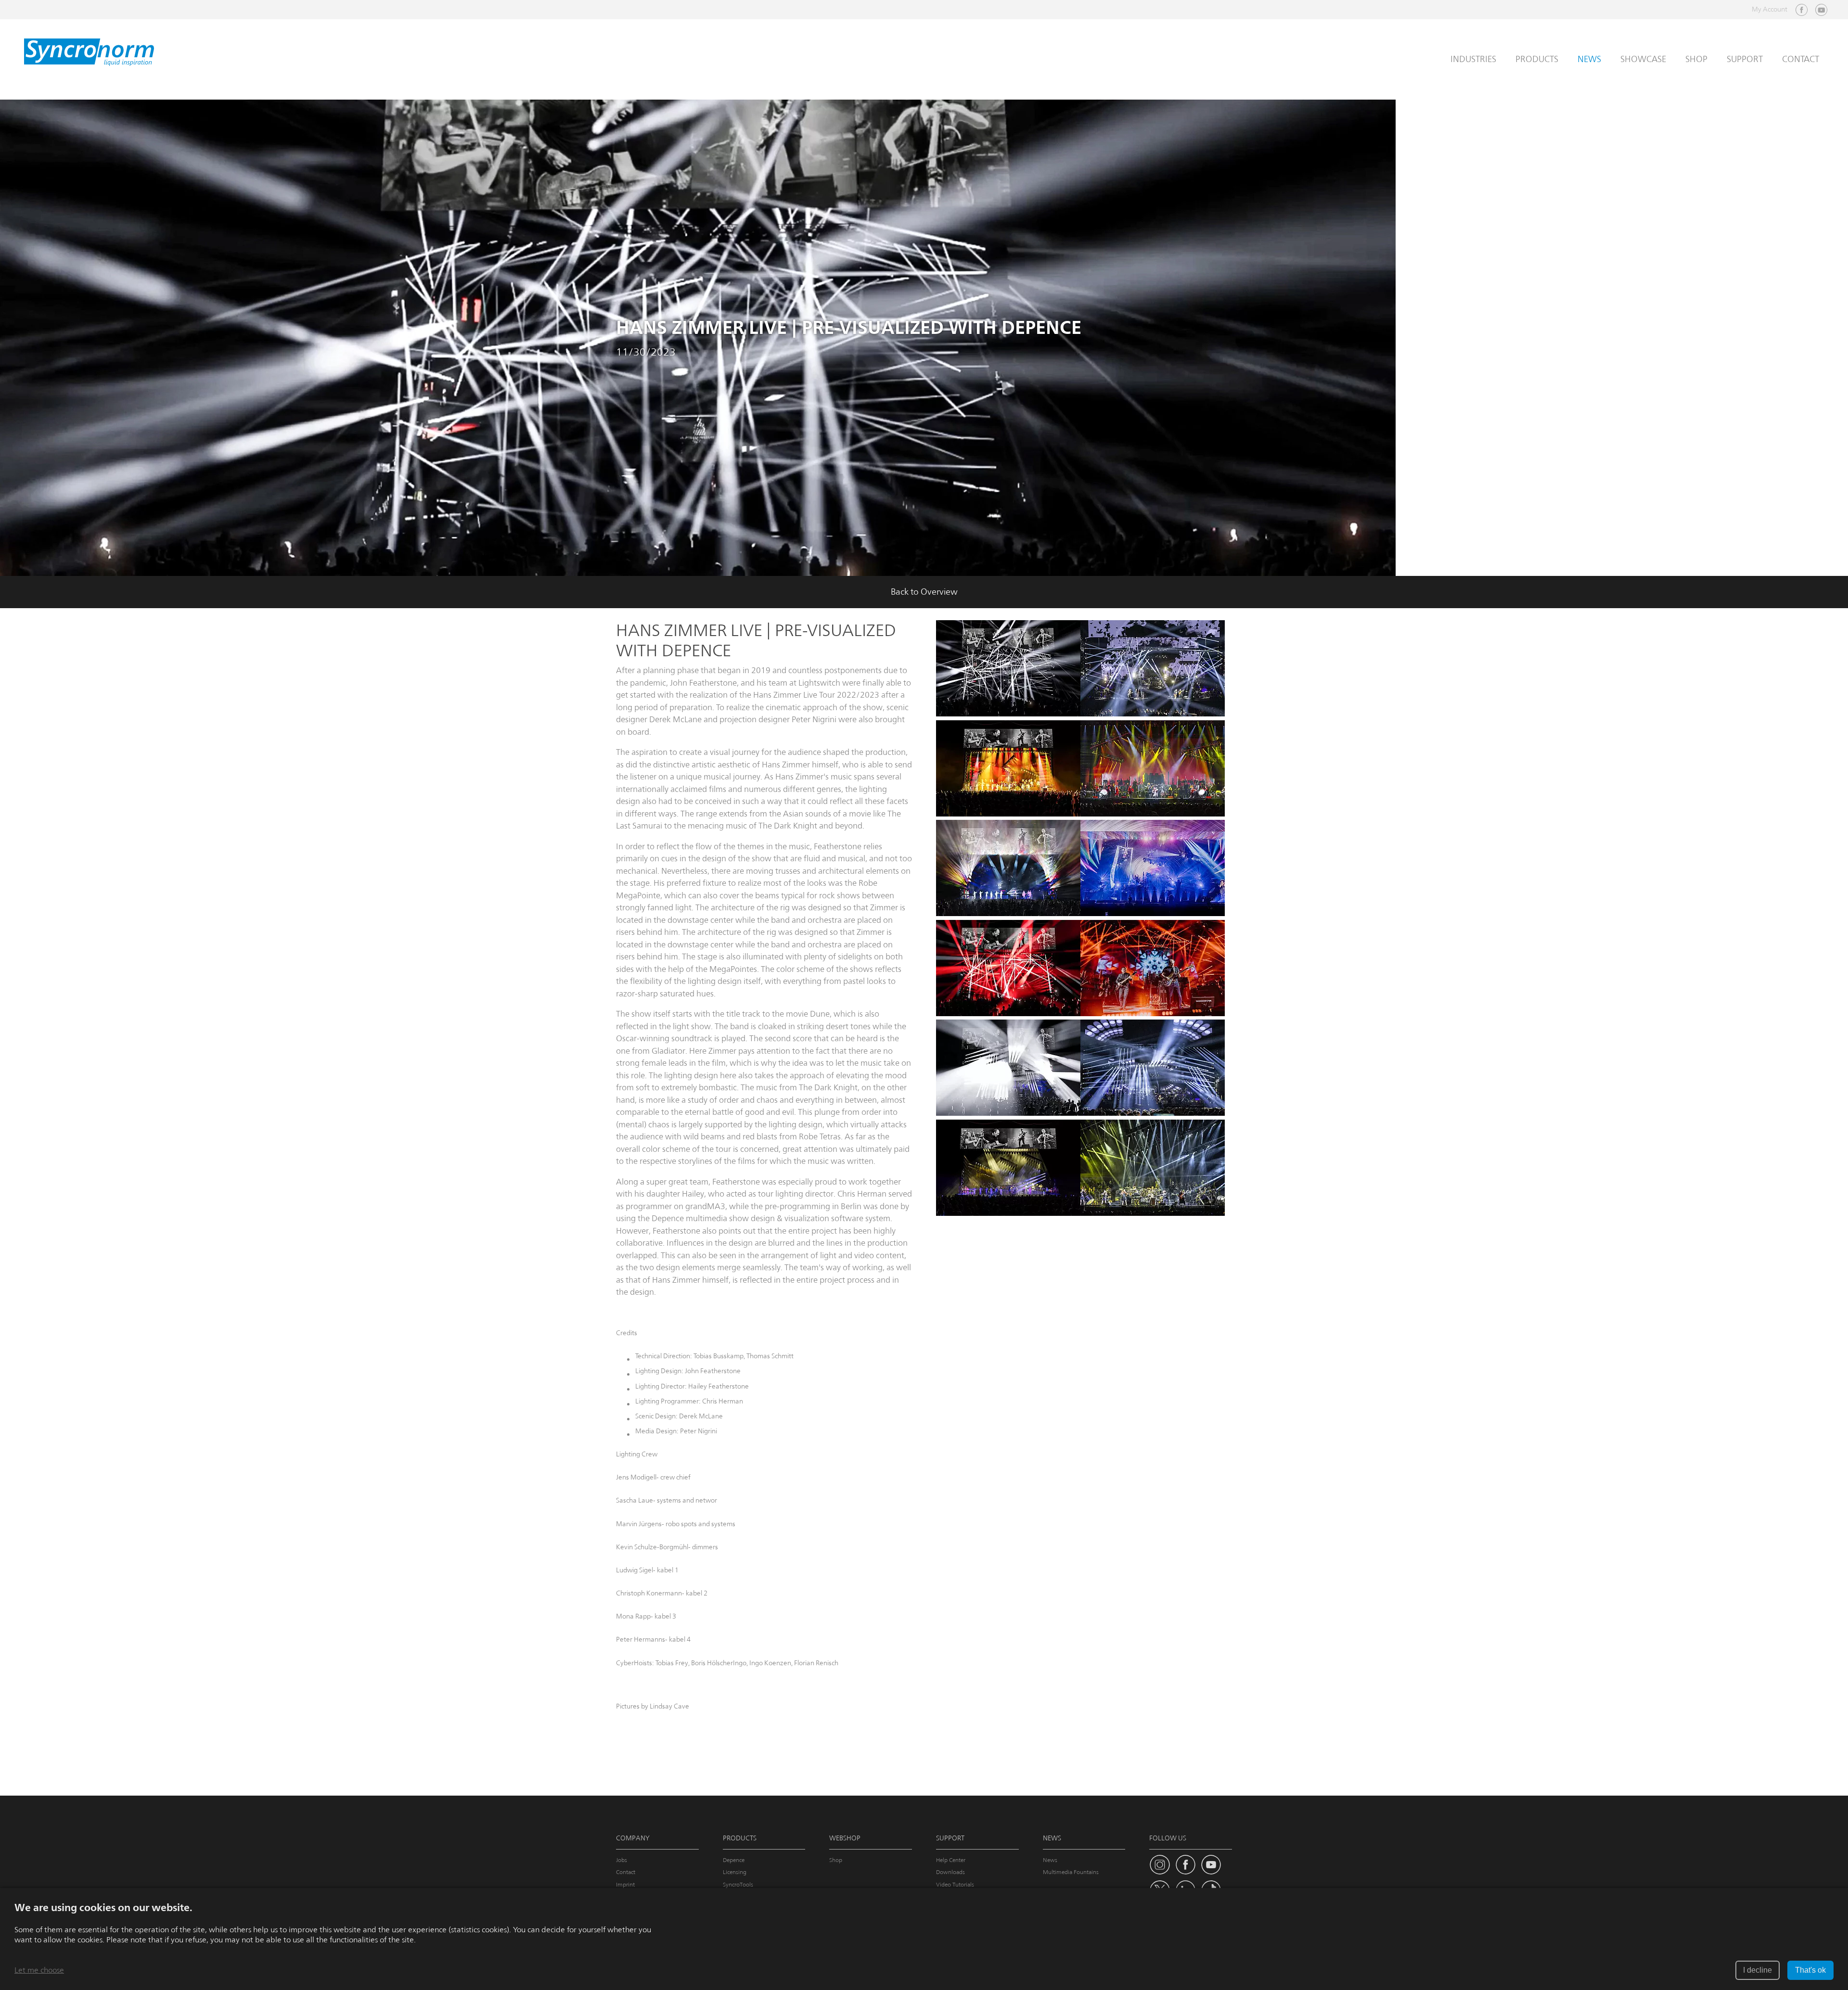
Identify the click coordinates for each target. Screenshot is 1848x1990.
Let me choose (39, 1970)
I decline (1758, 1970)
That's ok (1810, 1970)
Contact (1801, 59)
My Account (1770, 9)
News (1589, 59)
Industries (1473, 59)
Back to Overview (924, 592)
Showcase (1643, 59)
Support (1745, 59)
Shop (1696, 59)
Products (1537, 59)
